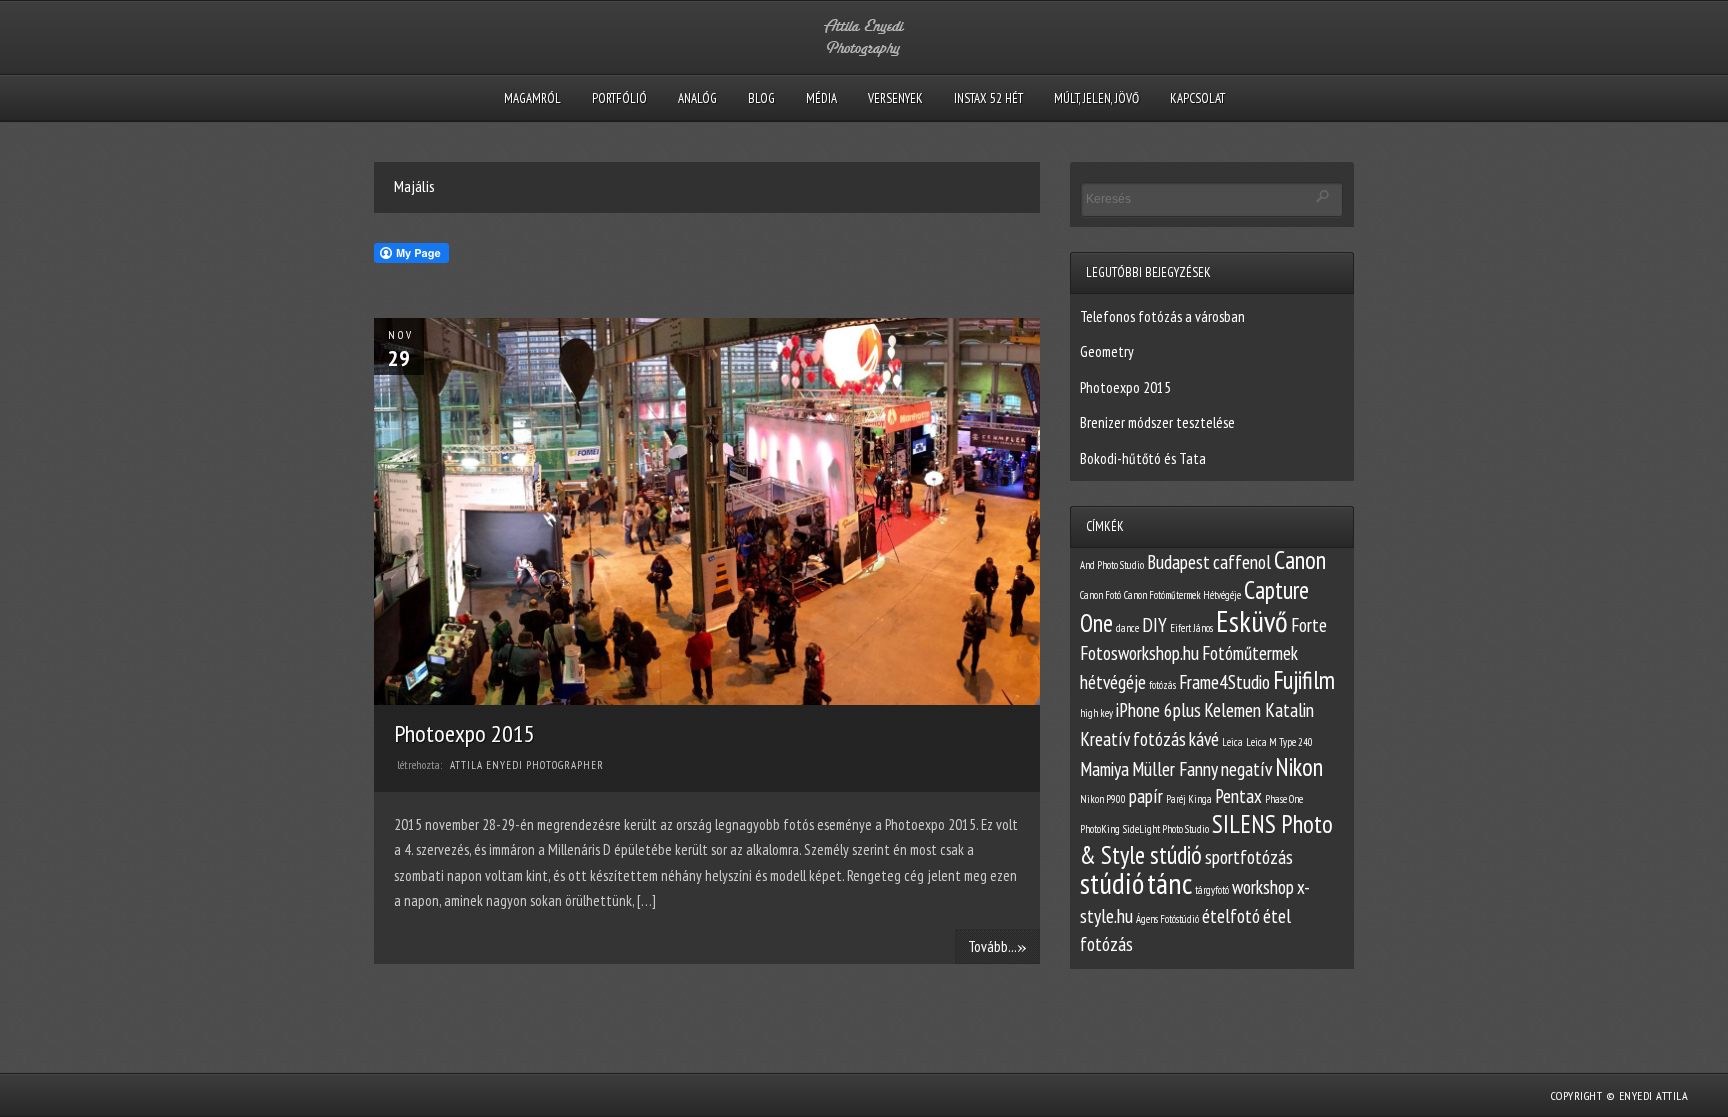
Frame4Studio (1224, 682)
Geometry (1107, 351)
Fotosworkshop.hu (1139, 653)
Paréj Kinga (1189, 799)
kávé (1204, 739)
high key (1096, 713)
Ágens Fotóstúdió (1167, 919)
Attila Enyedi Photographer (527, 765)
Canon (1300, 560)
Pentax (1238, 796)
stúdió (1112, 883)
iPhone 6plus (1158, 710)
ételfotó (1231, 916)
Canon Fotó (1100, 595)
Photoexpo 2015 (464, 733)
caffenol (1242, 562)
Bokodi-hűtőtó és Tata (1143, 458)
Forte (1309, 625)
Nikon (1299, 767)
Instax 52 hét (988, 98)
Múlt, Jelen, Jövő (1096, 98)
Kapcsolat (1197, 98)
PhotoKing (1100, 829)
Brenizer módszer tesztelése (1157, 422)
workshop (1263, 887)
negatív (1246, 769)
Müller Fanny (1175, 769)
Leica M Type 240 (1279, 742)
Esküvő (1252, 621)
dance (1127, 628)
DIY (1154, 625)
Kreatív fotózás (1133, 739)
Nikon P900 (1103, 799)
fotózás (1162, 685)
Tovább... (997, 945)
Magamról (532, 98)
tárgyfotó (1212, 890)
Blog (761, 98)
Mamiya (1104, 769)
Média (821, 98)
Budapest (1178, 562)
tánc (1169, 883)
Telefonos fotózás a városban (1162, 316)
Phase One (1284, 799)
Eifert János (1191, 628)
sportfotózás (1249, 857)
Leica (1232, 742)
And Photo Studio (1112, 565)
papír (1146, 796)
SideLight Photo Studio (1166, 829)
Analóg (697, 98)
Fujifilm (1304, 680)
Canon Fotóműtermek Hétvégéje (1182, 595)
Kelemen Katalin (1259, 710)
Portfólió (619, 98)
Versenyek (895, 98)
